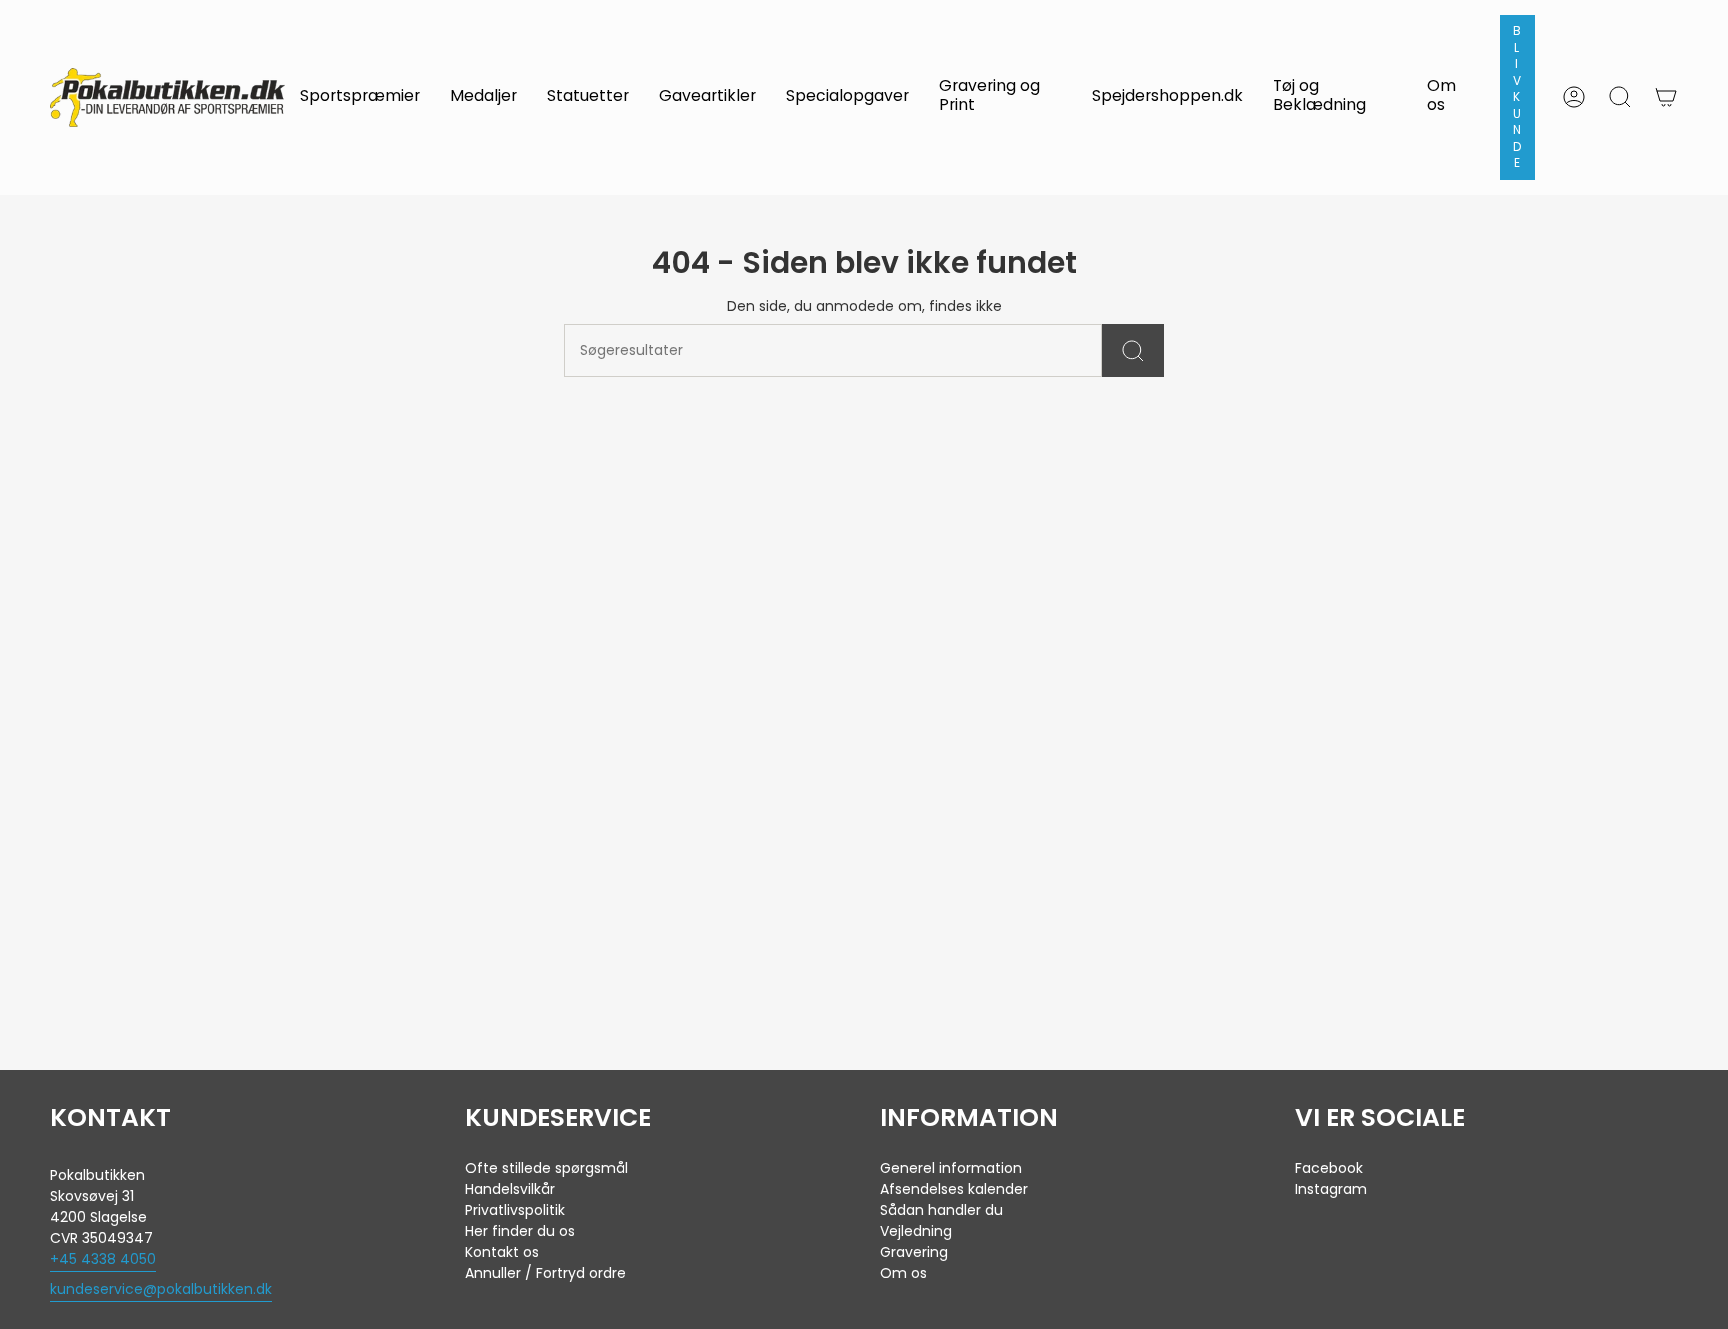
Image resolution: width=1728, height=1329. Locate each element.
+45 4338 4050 (103, 1259)
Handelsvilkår (510, 1189)
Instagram (1331, 1189)
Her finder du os (520, 1231)
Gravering (914, 1252)
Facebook (1329, 1168)
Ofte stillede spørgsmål (546, 1168)
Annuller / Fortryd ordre (545, 1273)
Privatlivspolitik (515, 1210)
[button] (360, 97)
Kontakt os (502, 1252)
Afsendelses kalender (954, 1189)
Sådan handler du (941, 1210)
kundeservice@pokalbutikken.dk (161, 1289)
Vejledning (916, 1231)
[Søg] (1133, 350)
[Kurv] (1666, 97)
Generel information (951, 1168)
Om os (903, 1273)
